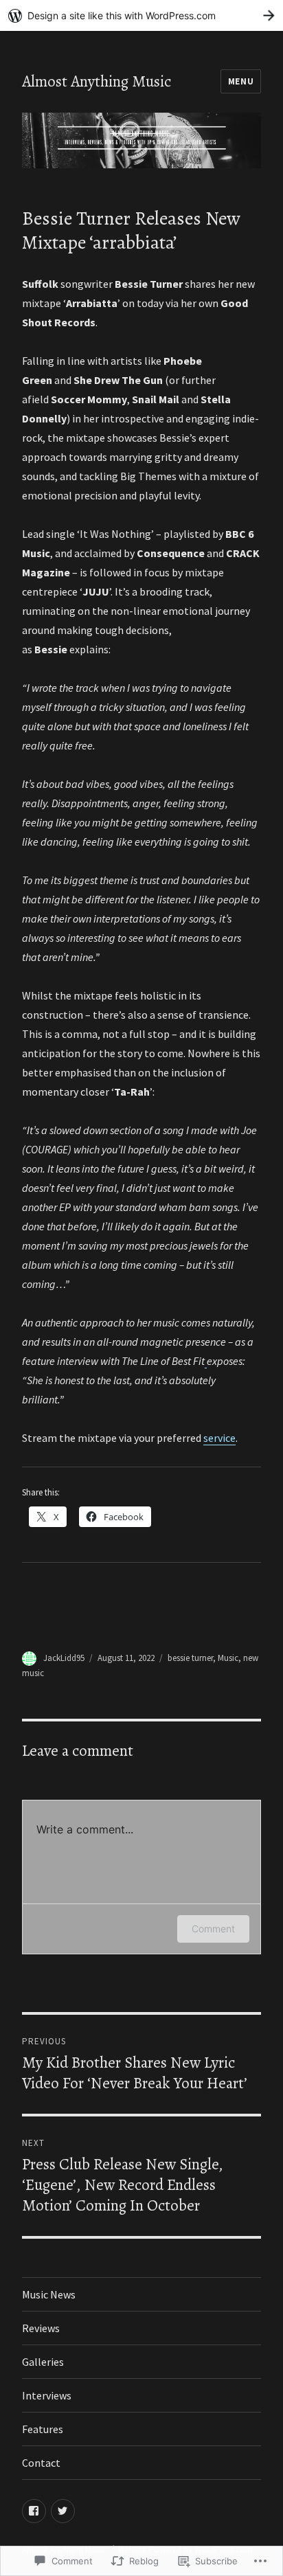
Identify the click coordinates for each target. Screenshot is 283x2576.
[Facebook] (34, 2511)
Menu (241, 81)
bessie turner (190, 1658)
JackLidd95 (64, 1658)
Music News (49, 2294)
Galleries (43, 2362)
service (219, 1438)
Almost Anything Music (97, 81)
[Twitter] (63, 2511)
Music (228, 1658)
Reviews (41, 2328)
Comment (213, 1929)
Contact (41, 2463)
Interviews (47, 2395)
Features (43, 2429)
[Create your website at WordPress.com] (141, 15)
